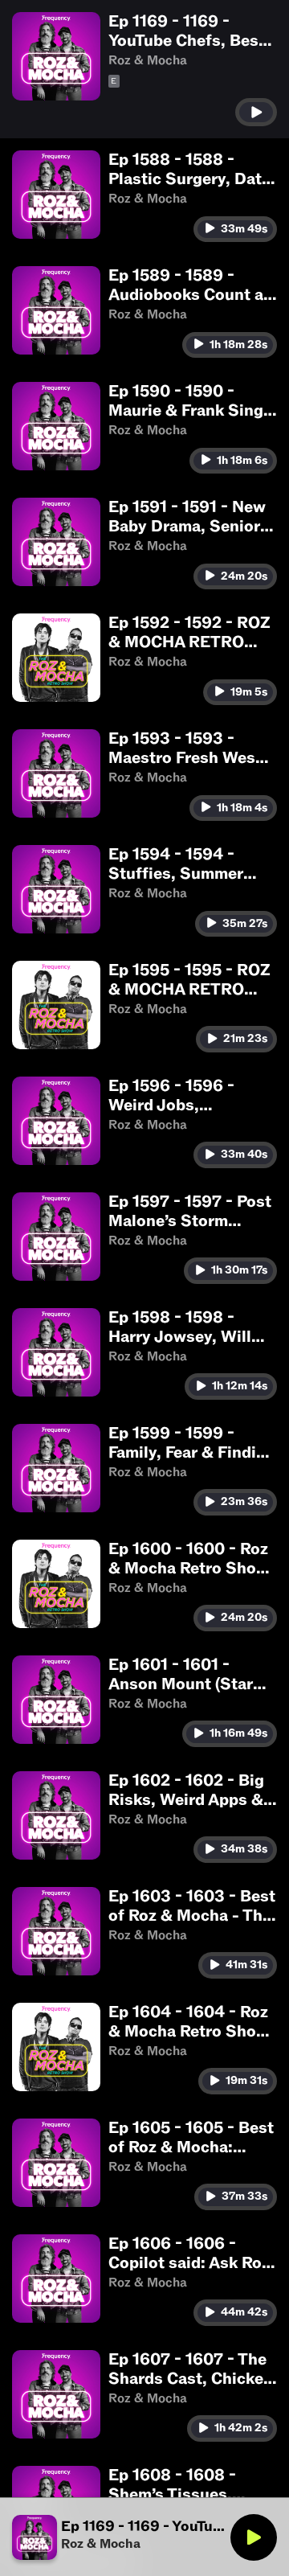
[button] (144, 69)
